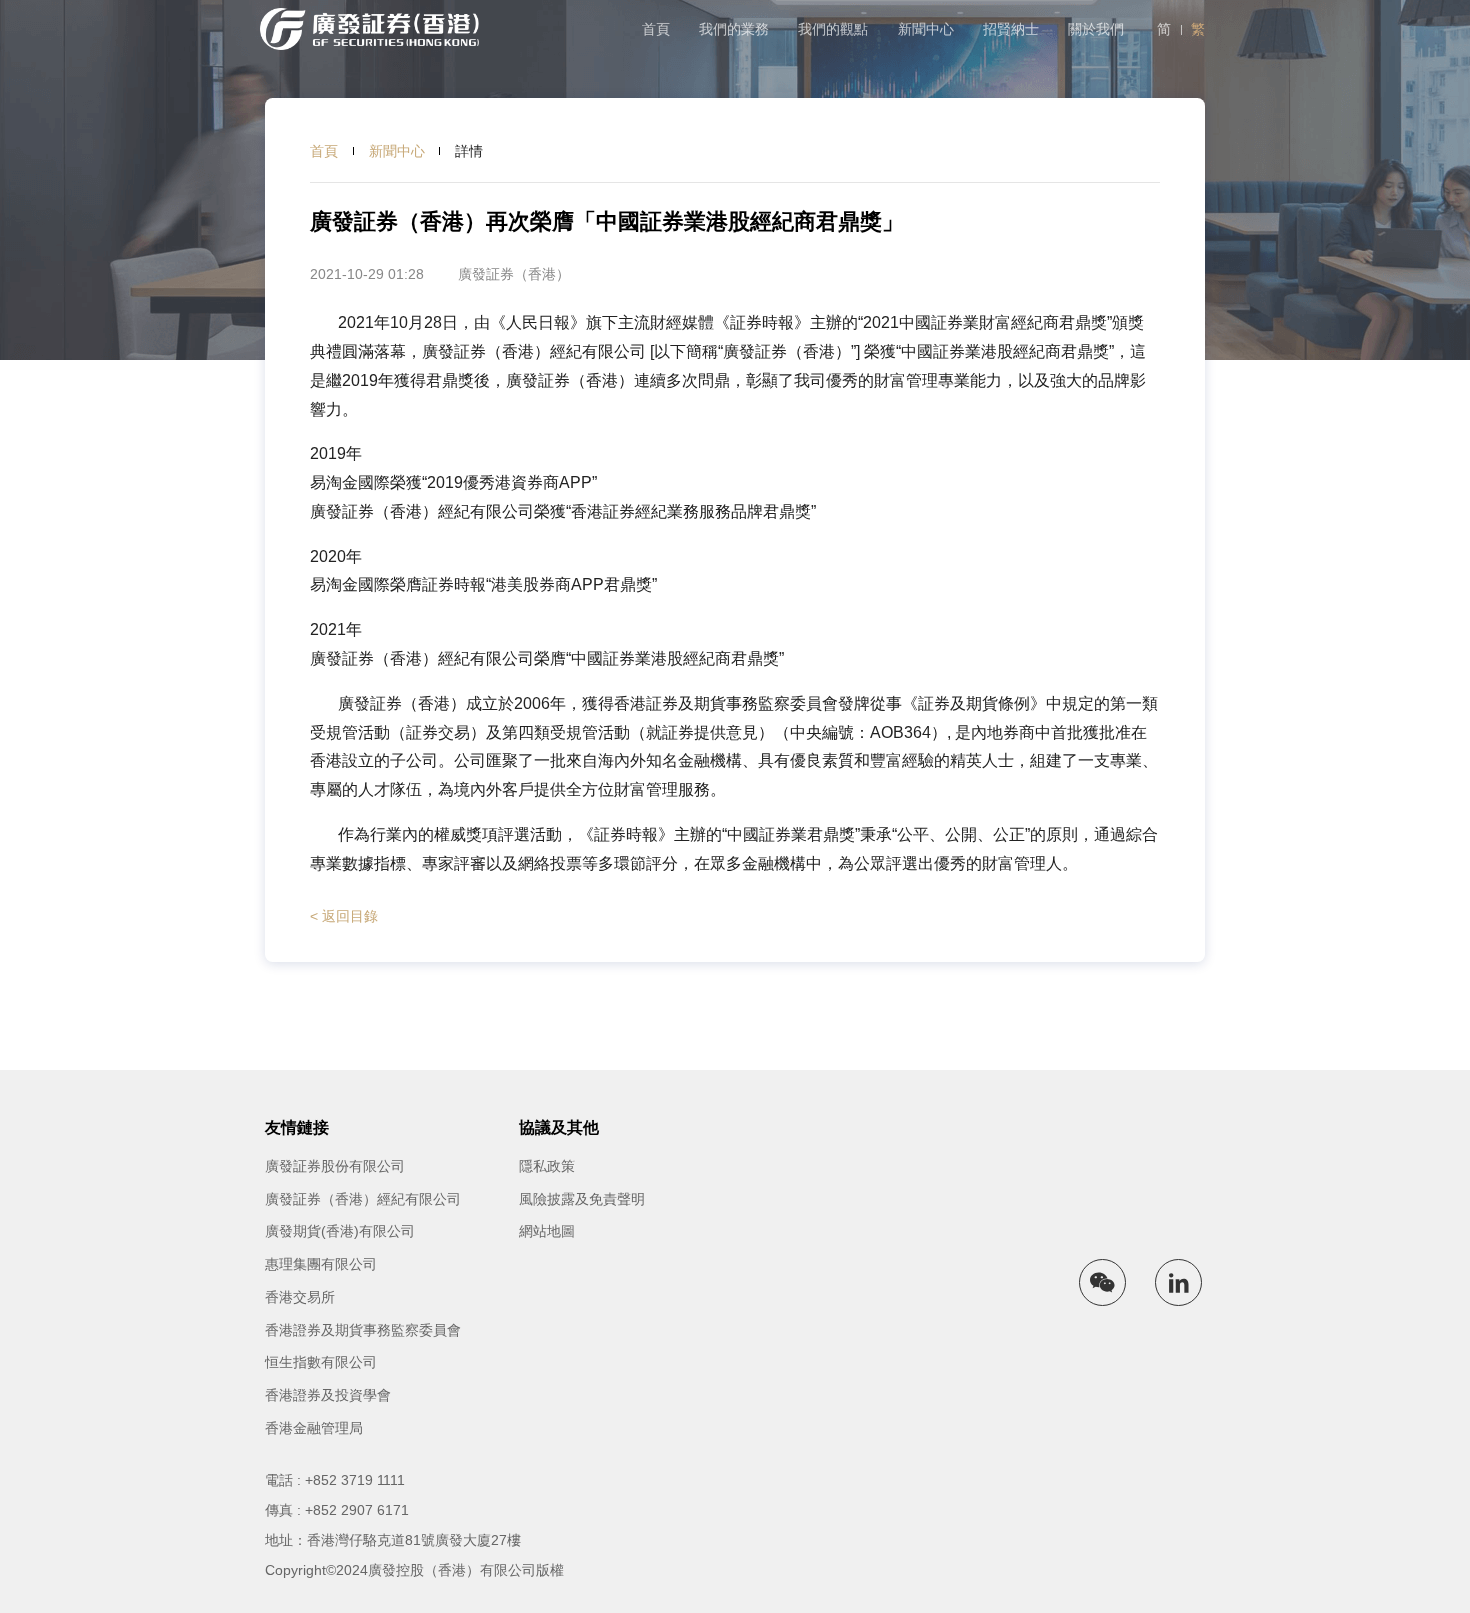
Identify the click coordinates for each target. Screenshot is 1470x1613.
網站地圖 (547, 1231)
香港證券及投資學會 (328, 1395)
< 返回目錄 (344, 916)
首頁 (656, 29)
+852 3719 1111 (355, 1480)
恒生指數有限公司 (321, 1362)
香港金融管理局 (314, 1428)
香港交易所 (300, 1297)
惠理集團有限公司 (321, 1264)
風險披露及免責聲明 (582, 1199)
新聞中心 (926, 29)
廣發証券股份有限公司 (335, 1166)
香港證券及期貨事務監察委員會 (363, 1330)
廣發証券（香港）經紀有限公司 (363, 1199)
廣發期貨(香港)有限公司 (340, 1231)
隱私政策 (547, 1166)
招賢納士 (1011, 29)
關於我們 (1096, 29)
